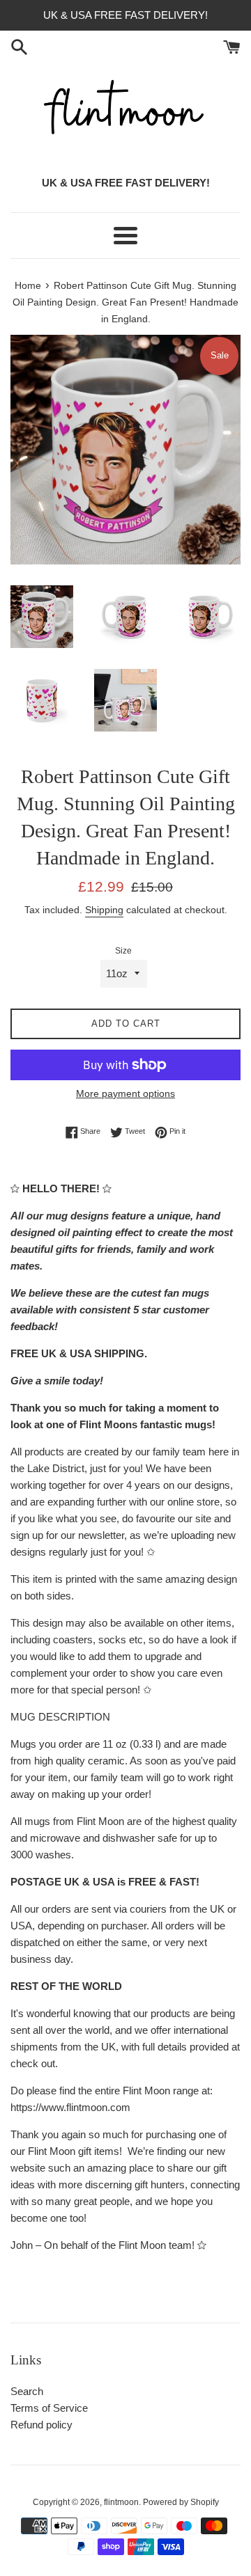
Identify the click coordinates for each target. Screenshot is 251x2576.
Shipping (104, 910)
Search (27, 2391)
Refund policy (41, 2425)
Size (123, 951)
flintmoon (121, 2502)
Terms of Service (49, 2408)
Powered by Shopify (181, 2502)
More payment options (125, 1093)
